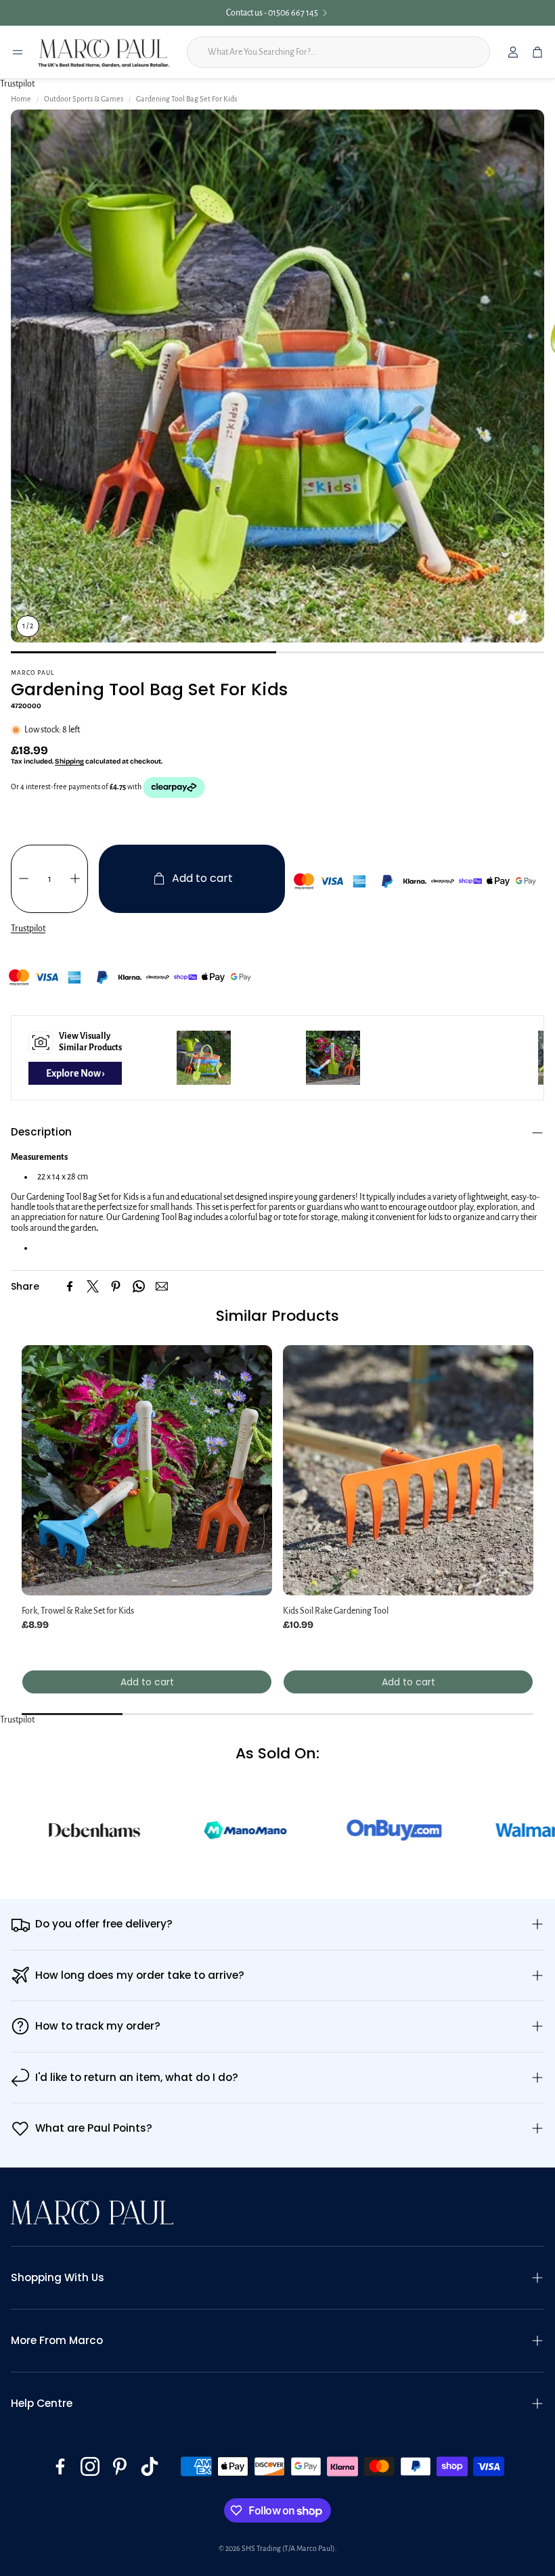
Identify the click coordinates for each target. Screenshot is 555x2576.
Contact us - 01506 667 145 (272, 13)
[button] (277, 1132)
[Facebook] (70, 1286)
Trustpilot (17, 84)
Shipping (69, 762)
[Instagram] (90, 2466)
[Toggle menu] (18, 52)
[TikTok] (150, 2466)
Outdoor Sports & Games (84, 99)
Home (21, 99)
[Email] (162, 1286)
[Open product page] (147, 1470)
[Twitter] (93, 1286)
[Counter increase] (75, 879)
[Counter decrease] (24, 879)
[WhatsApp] (139, 1286)
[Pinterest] (116, 1286)
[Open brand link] (163, 1830)
